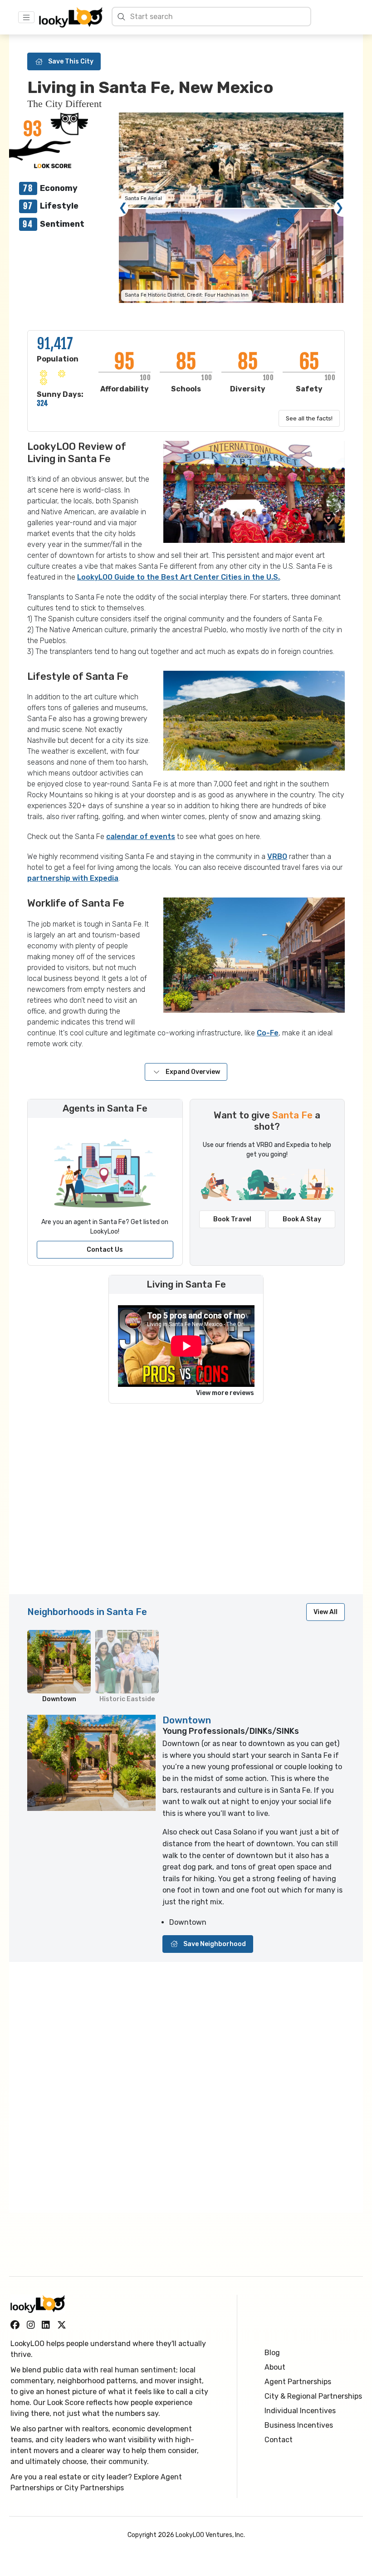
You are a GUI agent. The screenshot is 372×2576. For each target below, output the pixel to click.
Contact (279, 2440)
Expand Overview (193, 1072)
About (275, 2367)
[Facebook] (15, 2325)
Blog (272, 2353)
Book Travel (232, 1219)
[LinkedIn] (46, 2325)
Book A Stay (302, 1219)
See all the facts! (309, 418)
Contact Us (105, 1250)
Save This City (71, 61)
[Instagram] (31, 2325)
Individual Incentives (300, 2411)
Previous (123, 208)
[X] (62, 2325)
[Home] (71, 17)
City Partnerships (94, 2488)
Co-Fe (268, 1033)
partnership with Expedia (73, 878)
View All (325, 1612)
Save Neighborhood (215, 1944)
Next (339, 208)
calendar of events (141, 837)
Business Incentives (299, 2425)
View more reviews (225, 1393)
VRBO (277, 856)
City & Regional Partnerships (313, 2396)
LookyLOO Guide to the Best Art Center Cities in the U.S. (179, 577)
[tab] (59, 1667)
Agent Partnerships (298, 2382)
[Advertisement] (186, 1503)
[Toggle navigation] (26, 17)
